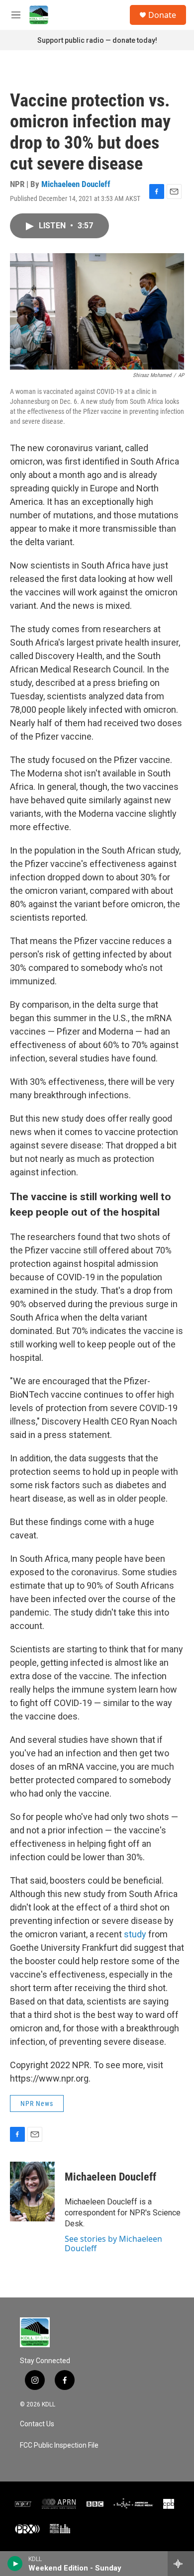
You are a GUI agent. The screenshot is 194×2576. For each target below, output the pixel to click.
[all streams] (181, 2564)
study (135, 1934)
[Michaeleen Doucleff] (32, 2192)
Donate (162, 15)
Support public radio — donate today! (97, 40)
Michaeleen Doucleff (76, 184)
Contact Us (37, 2424)
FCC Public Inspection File (59, 2445)
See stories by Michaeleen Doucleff (113, 2243)
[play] (15, 2564)
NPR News (37, 2103)
